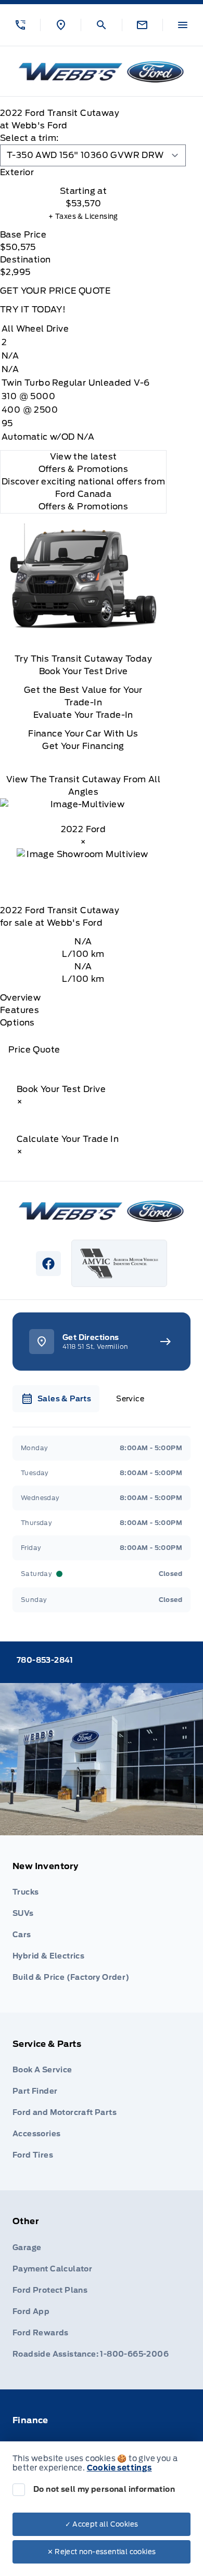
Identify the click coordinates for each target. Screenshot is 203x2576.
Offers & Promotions (84, 507)
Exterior (17, 172)
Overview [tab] (20, 998)
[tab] (83, 173)
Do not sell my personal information (104, 2489)
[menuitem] (102, 1924)
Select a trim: (29, 138)
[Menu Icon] (183, 25)
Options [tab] (17, 1023)
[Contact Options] (142, 25)
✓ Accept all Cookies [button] (102, 2524)
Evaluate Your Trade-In (83, 715)
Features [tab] (20, 1010)
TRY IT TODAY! (33, 310)
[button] (20, 25)
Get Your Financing (83, 746)
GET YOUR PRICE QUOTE (55, 291)
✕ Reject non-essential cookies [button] (102, 2552)
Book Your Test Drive (84, 671)
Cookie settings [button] (119, 2468)
